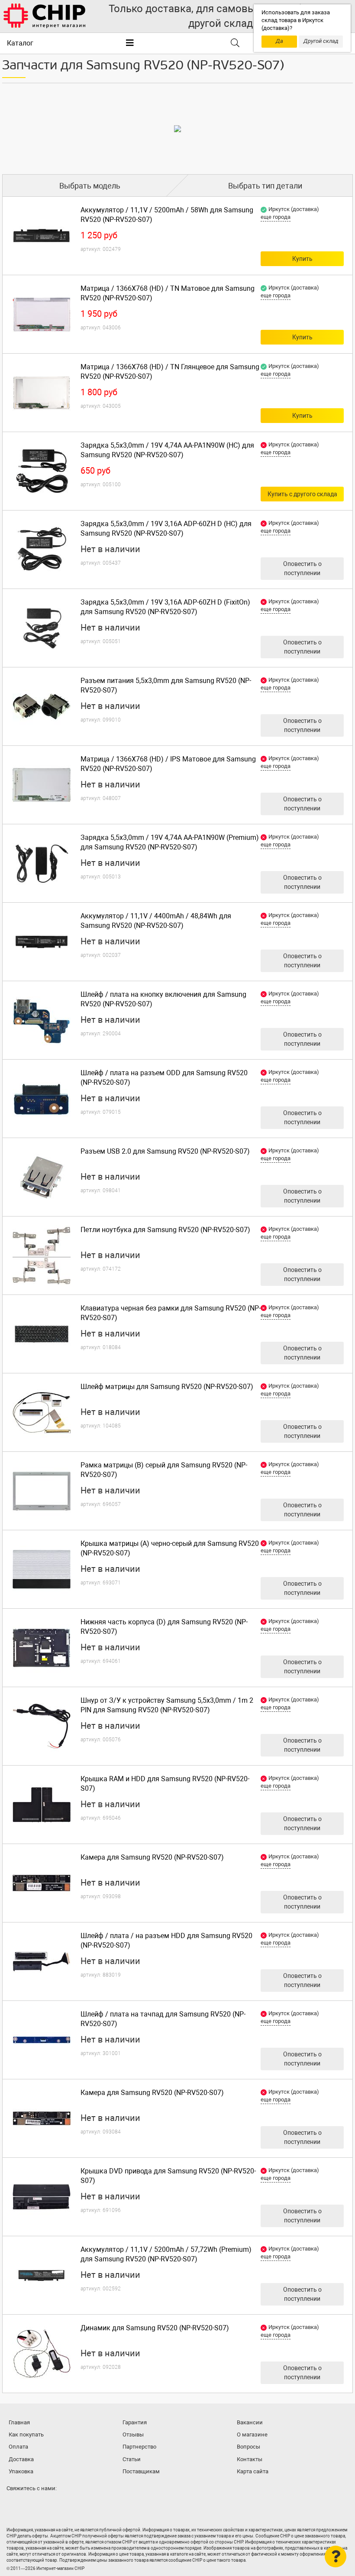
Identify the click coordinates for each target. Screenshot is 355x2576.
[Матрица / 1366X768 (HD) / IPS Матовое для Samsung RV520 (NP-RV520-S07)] (42, 785)
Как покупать (26, 2435)
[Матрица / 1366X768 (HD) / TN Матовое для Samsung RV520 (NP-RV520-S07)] (42, 314)
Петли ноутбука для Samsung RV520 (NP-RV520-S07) (165, 1230)
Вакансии (250, 2422)
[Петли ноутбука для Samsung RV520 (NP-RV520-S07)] (42, 1255)
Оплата (18, 2447)
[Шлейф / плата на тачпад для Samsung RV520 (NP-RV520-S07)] (42, 2040)
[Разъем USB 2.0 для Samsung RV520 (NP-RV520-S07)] (42, 1177)
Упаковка (21, 2471)
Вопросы (248, 2447)
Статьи (132, 2459)
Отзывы (133, 2435)
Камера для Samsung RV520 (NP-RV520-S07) (152, 1857)
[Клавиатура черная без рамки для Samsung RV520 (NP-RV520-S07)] (42, 1334)
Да (279, 41)
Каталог (20, 43)
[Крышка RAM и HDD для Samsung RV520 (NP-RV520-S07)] (42, 1805)
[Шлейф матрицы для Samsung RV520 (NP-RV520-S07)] (42, 1412)
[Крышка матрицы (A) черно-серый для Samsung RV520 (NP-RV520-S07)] (42, 1569)
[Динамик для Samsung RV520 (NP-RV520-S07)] (42, 2354)
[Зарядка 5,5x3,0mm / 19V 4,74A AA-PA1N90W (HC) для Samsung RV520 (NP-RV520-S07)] (42, 471)
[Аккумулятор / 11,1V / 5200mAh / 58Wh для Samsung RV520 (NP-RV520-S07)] (42, 236)
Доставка (21, 2459)
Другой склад (321, 41)
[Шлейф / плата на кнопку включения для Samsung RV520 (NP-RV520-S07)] (42, 1020)
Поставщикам (141, 2471)
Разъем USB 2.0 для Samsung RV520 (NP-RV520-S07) (165, 1151)
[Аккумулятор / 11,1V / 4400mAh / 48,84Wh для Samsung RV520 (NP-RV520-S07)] (42, 942)
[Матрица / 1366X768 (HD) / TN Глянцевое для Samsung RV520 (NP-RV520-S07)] (42, 393)
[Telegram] (32, 2505)
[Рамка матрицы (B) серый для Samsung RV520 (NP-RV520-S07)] (42, 1491)
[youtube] (49, 2505)
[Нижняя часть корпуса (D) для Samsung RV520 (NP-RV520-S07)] (42, 1648)
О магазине (252, 2435)
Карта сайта (253, 2471)
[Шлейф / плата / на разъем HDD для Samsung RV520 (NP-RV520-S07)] (42, 1961)
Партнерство (139, 2447)
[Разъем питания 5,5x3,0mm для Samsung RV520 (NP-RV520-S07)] (42, 706)
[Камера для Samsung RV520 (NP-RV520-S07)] (42, 1883)
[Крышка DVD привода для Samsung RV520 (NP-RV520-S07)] (42, 2197)
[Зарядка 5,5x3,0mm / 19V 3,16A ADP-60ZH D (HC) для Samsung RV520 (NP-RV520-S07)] (42, 550)
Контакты (250, 2459)
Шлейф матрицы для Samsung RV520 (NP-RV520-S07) (167, 1387)
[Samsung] (177, 129)
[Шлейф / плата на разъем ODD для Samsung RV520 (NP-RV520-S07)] (42, 1099)
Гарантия (135, 2422)
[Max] (15, 2505)
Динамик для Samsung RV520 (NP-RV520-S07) (155, 2328)
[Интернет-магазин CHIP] (45, 16)
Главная (19, 2422)
